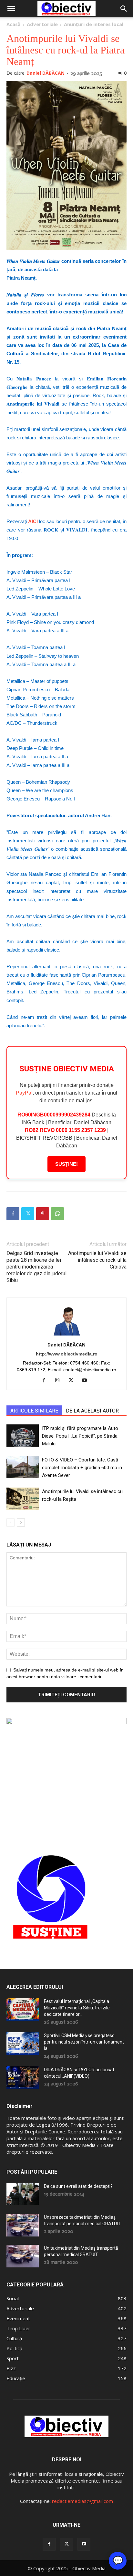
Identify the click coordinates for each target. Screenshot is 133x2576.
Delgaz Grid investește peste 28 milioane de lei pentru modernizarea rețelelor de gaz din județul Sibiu (36, 1267)
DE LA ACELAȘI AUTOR (92, 1411)
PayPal (24, 1093)
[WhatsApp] (57, 1214)
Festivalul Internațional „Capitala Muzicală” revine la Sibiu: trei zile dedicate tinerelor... (77, 2008)
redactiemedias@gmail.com (82, 2501)
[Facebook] (13, 1214)
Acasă (14, 24)
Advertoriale (42, 24)
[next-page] (21, 1523)
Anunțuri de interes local (94, 24)
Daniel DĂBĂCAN (46, 73)
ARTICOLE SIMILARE (34, 1411)
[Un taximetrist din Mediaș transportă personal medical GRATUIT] (23, 2256)
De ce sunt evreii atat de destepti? (78, 2186)
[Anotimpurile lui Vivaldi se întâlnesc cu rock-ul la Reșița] (23, 1499)
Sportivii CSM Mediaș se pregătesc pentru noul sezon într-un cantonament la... (84, 2042)
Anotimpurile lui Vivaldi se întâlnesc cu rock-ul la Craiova (97, 1260)
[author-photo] (66, 1336)
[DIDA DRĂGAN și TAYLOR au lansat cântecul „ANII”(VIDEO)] (23, 2078)
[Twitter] (28, 1214)
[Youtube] (87, 1381)
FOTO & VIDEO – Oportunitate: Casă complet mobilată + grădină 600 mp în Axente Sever (82, 1468)
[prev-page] (10, 1523)
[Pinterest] (43, 1214)
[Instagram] (60, 1381)
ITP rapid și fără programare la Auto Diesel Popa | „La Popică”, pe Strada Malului (80, 1436)
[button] (11, 9)
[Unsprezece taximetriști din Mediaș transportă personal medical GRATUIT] (23, 2225)
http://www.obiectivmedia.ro (67, 1354)
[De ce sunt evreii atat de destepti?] (23, 2194)
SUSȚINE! (66, 1164)
